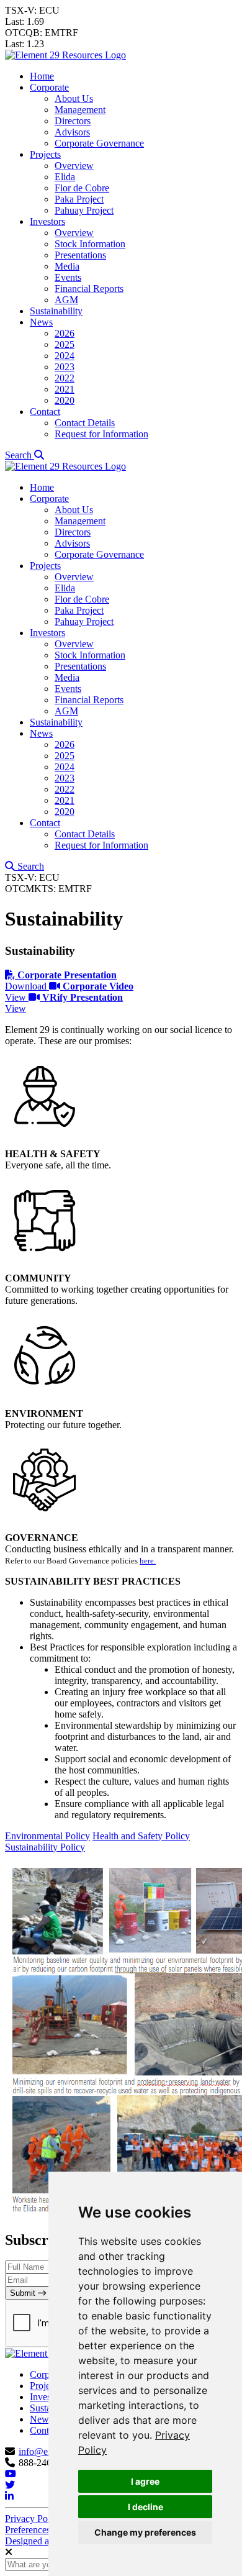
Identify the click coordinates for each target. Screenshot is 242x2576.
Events (68, 277)
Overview (74, 166)
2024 (65, 356)
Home (42, 76)
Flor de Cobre (82, 188)
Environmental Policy (47, 1836)
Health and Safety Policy (141, 1836)
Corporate (49, 87)
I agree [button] (145, 2481)
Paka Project (79, 199)
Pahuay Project (84, 210)
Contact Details (85, 423)
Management (80, 110)
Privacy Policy (34, 2519)
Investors (47, 221)
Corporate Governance (99, 143)
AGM (66, 300)
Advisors (72, 132)
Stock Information (90, 244)
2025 (65, 344)
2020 (65, 400)
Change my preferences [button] (145, 2532)
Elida (65, 177)
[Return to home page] (65, 55)
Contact (45, 412)
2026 (65, 333)
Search (20, 455)
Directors (73, 121)
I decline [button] (146, 2507)
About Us (74, 98)
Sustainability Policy (45, 1847)
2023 (65, 367)
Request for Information (101, 434)
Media (67, 266)
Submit (24, 2293)
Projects (45, 154)
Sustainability (56, 311)
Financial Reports (89, 289)
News (41, 322)
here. (148, 1561)
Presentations (80, 255)
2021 (65, 389)
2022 (65, 378)
